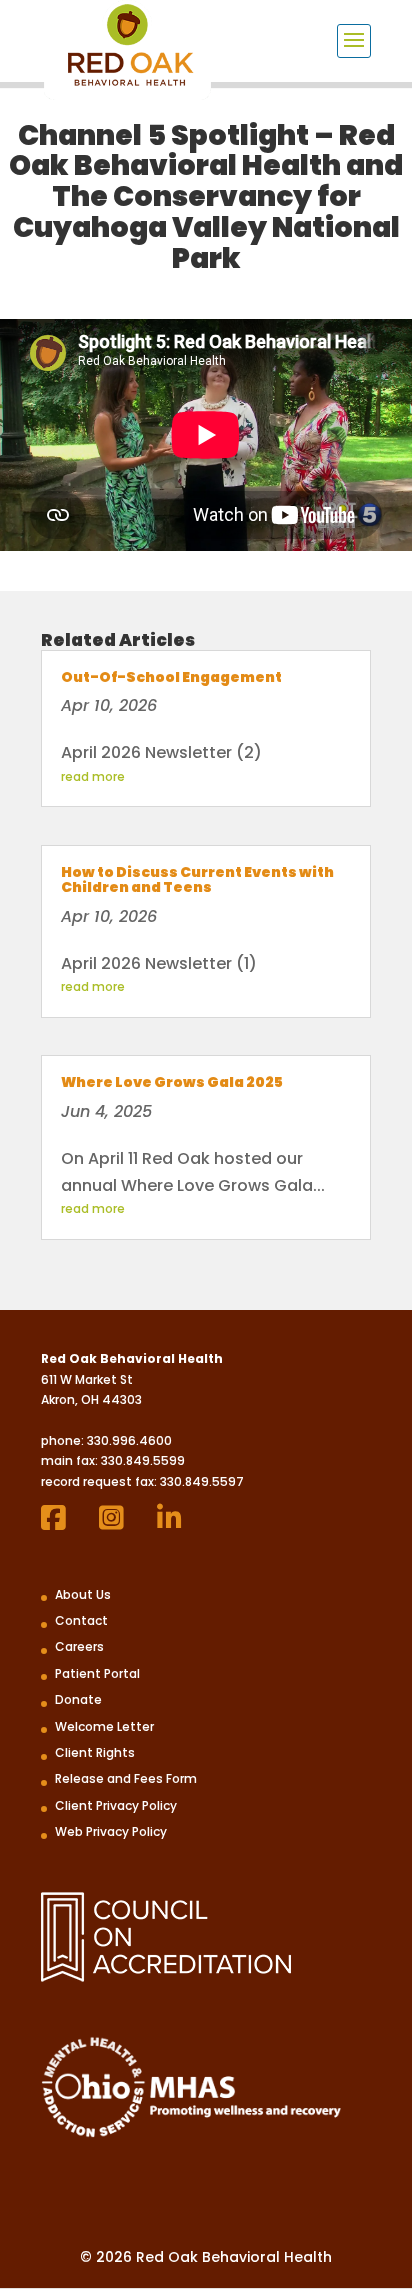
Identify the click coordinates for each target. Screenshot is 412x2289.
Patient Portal (97, 1673)
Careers (79, 1646)
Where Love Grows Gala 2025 (172, 1082)
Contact (81, 1620)
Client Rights (95, 1752)
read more (93, 776)
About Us (83, 1594)
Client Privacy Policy (116, 1805)
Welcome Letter (104, 1726)
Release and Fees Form (126, 1778)
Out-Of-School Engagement (171, 677)
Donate (78, 1699)
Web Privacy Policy (111, 1831)
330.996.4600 (129, 1440)
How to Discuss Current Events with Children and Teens (197, 879)
